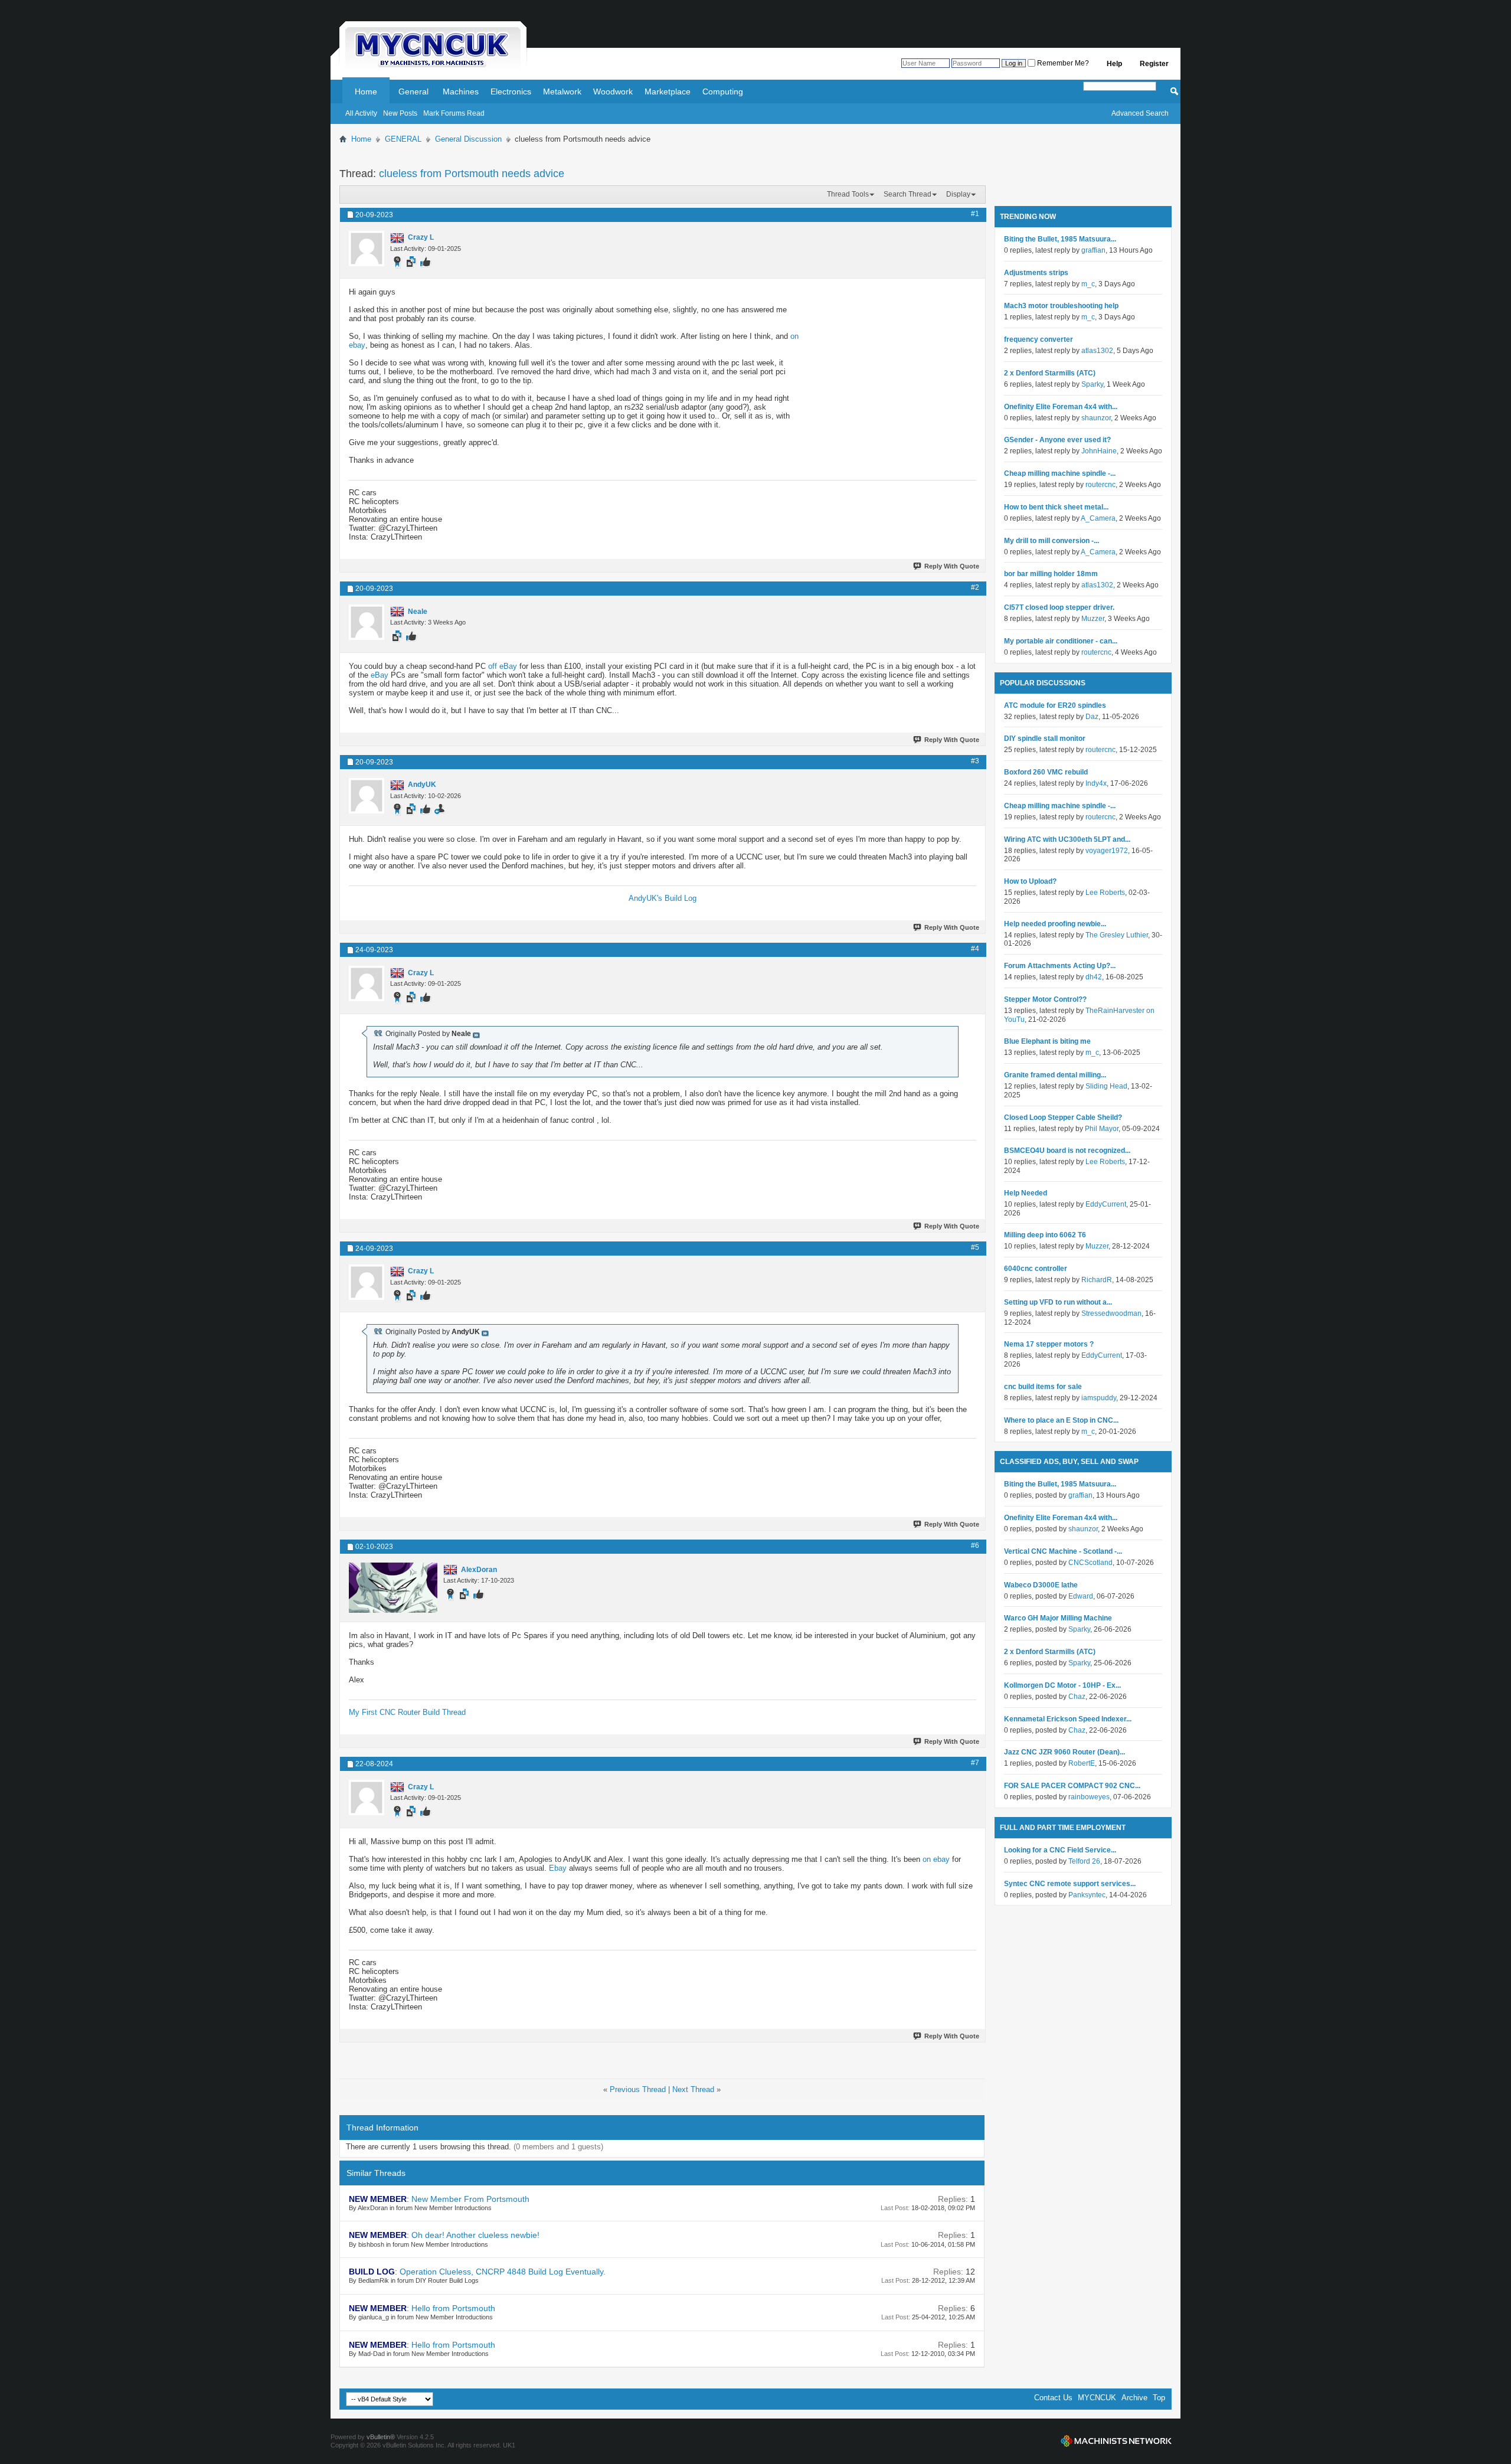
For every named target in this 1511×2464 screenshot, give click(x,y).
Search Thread (907, 194)
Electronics (511, 91)
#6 (975, 1545)
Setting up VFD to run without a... (1058, 1302)
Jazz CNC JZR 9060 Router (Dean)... (1064, 1752)
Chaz (1077, 1697)
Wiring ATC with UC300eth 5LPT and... (1067, 839)
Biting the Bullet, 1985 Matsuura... (1060, 239)
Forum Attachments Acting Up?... (1060, 966)
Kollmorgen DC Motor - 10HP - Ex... (1062, 1685)
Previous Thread (638, 2089)
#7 (975, 1763)
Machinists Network (1116, 2441)
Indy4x (1096, 783)
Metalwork (562, 91)
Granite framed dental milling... (1055, 1075)
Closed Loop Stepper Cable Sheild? (1063, 1117)
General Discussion (468, 139)
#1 (975, 214)
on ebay (936, 1859)
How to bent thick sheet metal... (1056, 507)
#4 (975, 949)
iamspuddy (1099, 1398)
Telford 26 (1084, 1861)
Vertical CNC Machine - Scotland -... (1063, 1551)
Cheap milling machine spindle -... (1060, 473)
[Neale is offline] (367, 622)
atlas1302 (1097, 351)
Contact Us (1053, 2398)
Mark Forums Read (454, 113)
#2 (975, 587)
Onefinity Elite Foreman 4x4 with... (1061, 407)
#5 (975, 1247)
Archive (1134, 2398)
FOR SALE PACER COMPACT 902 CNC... (1072, 1786)
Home (366, 91)
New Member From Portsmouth (470, 2199)
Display (958, 194)
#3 (975, 761)
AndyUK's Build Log (663, 898)
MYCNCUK (1097, 2398)
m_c (1088, 284)
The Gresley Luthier (1117, 935)
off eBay (503, 666)
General (413, 91)
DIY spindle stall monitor (1045, 738)
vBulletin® (381, 2437)
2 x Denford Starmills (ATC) (1050, 373)
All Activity (361, 113)
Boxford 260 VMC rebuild (1046, 772)
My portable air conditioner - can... (1061, 641)
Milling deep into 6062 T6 (1045, 1235)
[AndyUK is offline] (367, 796)
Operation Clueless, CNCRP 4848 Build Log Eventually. (503, 2272)
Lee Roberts (1105, 893)
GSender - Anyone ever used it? (1057, 440)
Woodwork (613, 91)
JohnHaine (1099, 451)
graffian (1093, 250)
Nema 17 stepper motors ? (1049, 1344)
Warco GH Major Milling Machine (1058, 1618)
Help (1114, 64)
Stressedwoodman (1111, 1313)
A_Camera (1098, 518)
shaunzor (1096, 418)
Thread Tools (848, 194)
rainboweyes (1089, 1797)
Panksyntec (1087, 1895)
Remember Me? (1062, 63)
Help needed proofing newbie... (1055, 924)
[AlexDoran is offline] (393, 1588)
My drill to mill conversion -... (1052, 541)
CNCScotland (1090, 1563)
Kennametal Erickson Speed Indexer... (1068, 1719)
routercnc (1100, 485)
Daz (1092, 717)
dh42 (1094, 977)
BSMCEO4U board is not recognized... (1067, 1151)
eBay (380, 675)
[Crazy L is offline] (367, 249)
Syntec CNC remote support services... (1070, 1884)
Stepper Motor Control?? (1045, 999)
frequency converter (1039, 339)
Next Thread (693, 2089)
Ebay (558, 1868)
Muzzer (1093, 619)
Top (1159, 2398)
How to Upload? (1030, 881)
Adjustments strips (1036, 273)
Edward (1081, 1596)
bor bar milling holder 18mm (1051, 574)
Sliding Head (1106, 1086)
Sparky (1092, 384)
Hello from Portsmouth (453, 2308)
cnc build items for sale (1043, 1387)
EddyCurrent (1106, 1204)
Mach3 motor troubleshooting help (1061, 306)
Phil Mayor (1102, 1129)
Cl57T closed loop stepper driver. (1059, 607)
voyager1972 (1107, 851)
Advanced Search (1140, 113)
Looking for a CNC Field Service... (1060, 1850)
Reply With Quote (952, 566)
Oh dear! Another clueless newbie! (475, 2235)
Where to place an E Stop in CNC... (1061, 1420)
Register (1154, 64)
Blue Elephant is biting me (1047, 1041)
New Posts (400, 113)
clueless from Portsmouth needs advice (472, 174)
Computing (723, 91)
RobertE (1082, 1763)
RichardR (1097, 1280)
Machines (461, 91)
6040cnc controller (1036, 1269)
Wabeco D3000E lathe (1041, 1585)
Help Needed (1026, 1193)
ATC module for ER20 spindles (1055, 705)
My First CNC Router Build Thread (407, 1712)
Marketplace (668, 91)
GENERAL (403, 139)
